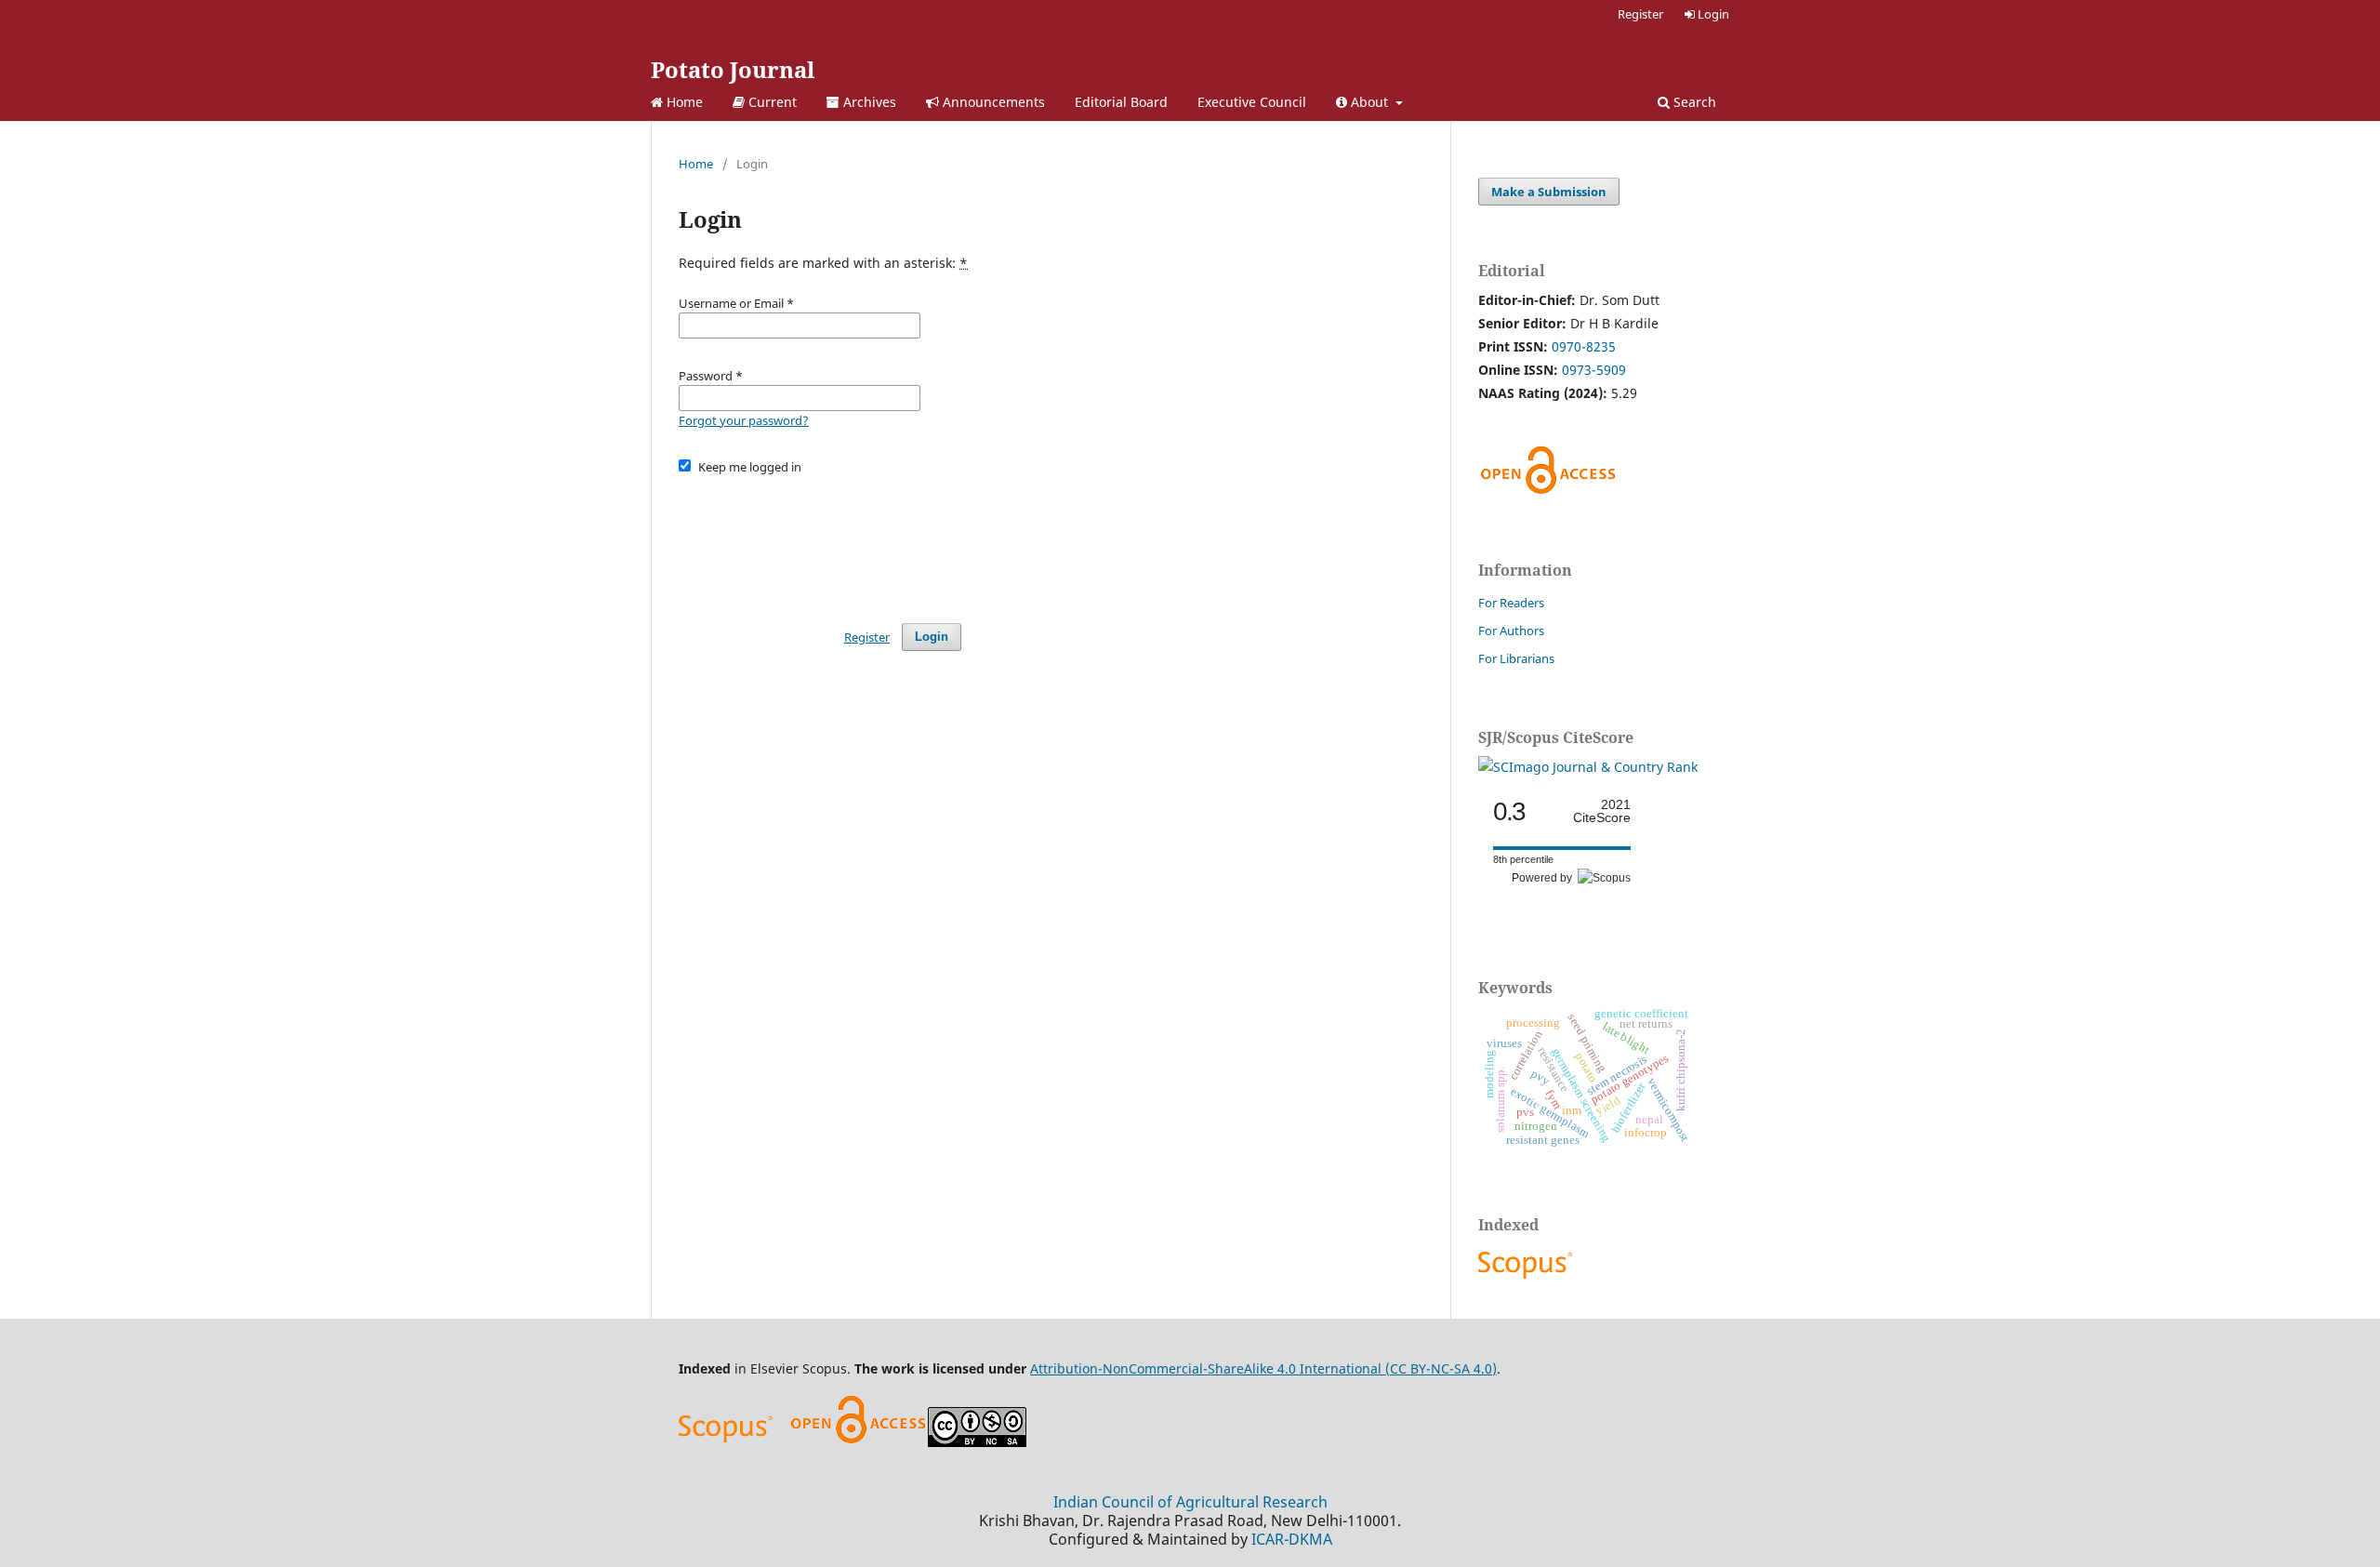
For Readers (1511, 603)
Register (1640, 14)
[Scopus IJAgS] (1527, 1278)
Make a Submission (1549, 192)
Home (683, 102)
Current (771, 102)
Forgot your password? (744, 420)
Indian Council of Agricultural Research (1190, 1502)
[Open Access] (858, 1442)
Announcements (992, 102)
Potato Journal (733, 69)
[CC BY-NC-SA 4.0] (977, 1442)
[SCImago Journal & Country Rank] (1588, 767)
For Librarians (1516, 658)
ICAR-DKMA (1292, 1539)
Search (1693, 102)
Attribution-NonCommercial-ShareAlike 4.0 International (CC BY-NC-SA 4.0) (1263, 1368)
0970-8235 (1584, 346)
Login (1712, 14)
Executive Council (1252, 102)
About (1369, 102)
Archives (868, 102)
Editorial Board (1121, 102)
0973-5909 (1594, 370)
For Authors (1511, 631)
